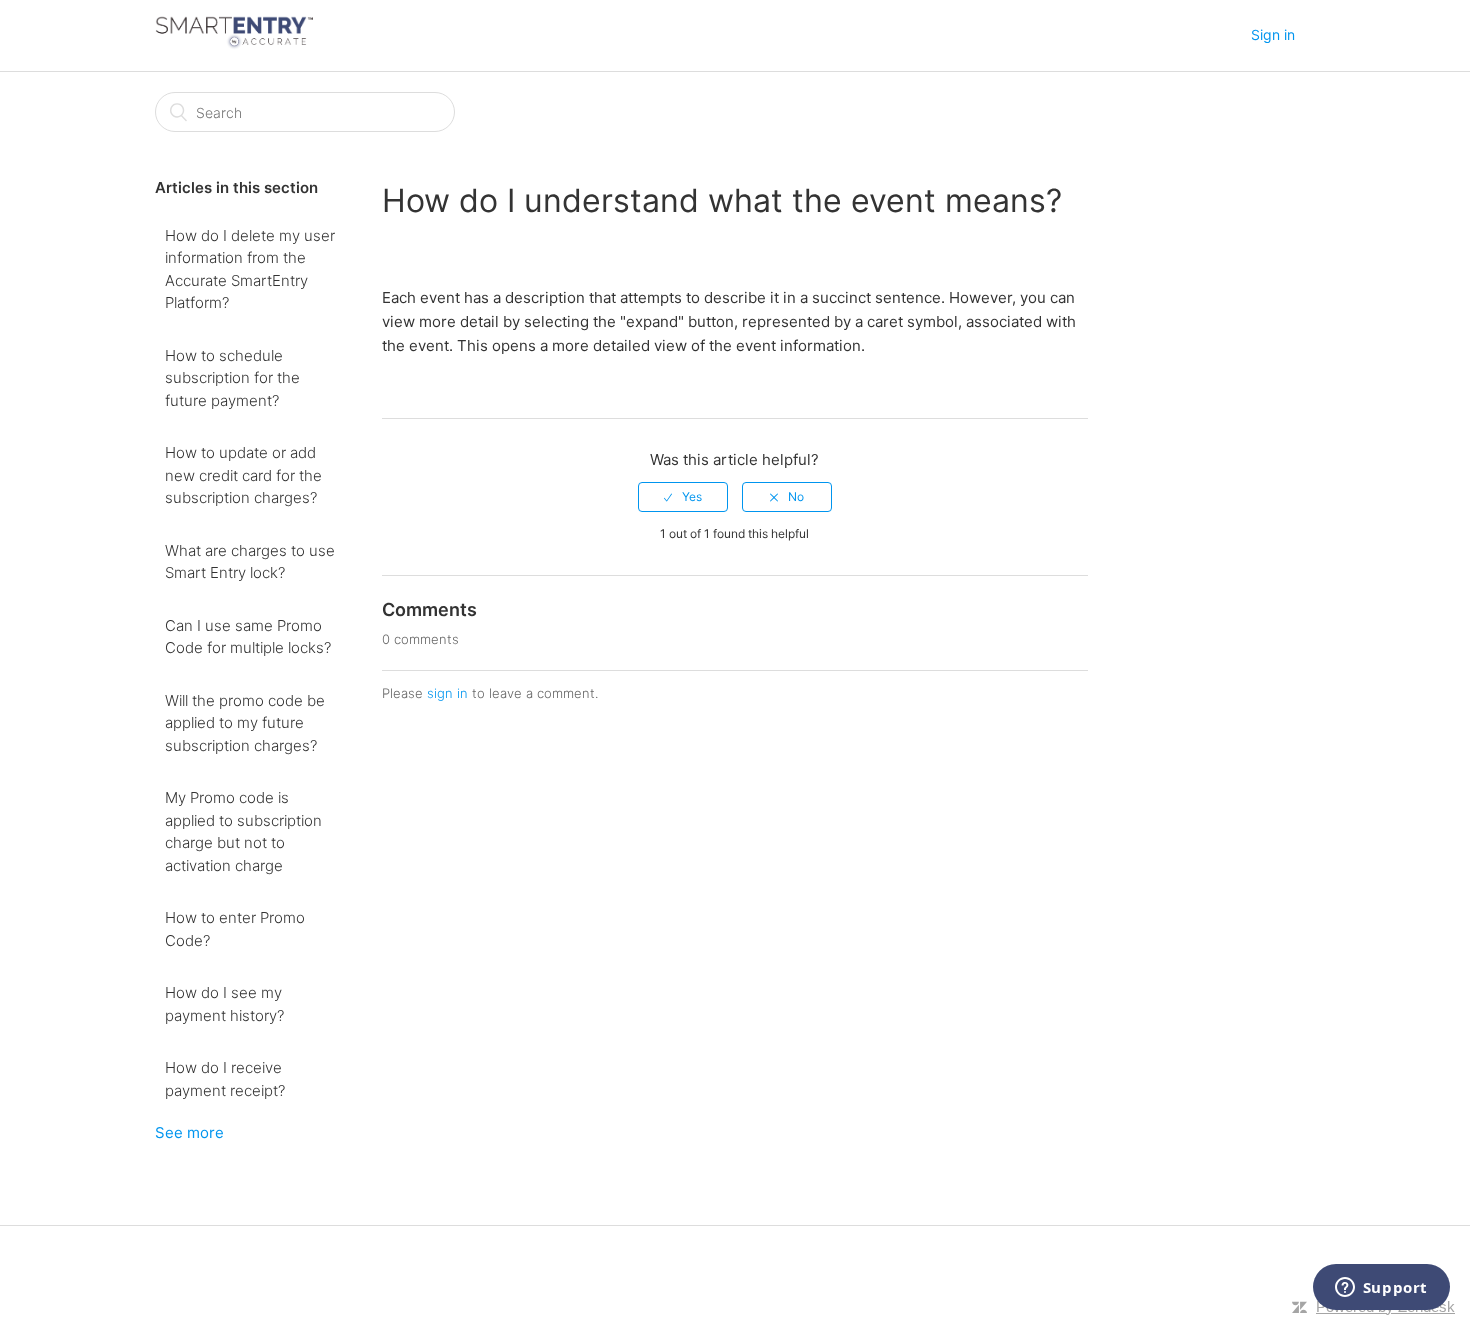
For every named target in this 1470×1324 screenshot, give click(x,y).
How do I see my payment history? (224, 1004)
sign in (447, 693)
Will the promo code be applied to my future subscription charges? (245, 723)
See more (189, 1132)
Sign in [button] (1273, 34)
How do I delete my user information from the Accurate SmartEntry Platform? (250, 269)
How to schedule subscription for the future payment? (232, 378)
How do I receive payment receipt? (225, 1079)
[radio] (683, 497)
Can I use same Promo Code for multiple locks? (248, 637)
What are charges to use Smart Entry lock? (250, 562)
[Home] (234, 45)
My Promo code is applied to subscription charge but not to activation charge (243, 831)
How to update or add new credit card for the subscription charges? (243, 475)
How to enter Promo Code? (235, 929)
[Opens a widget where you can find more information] (1381, 1289)
